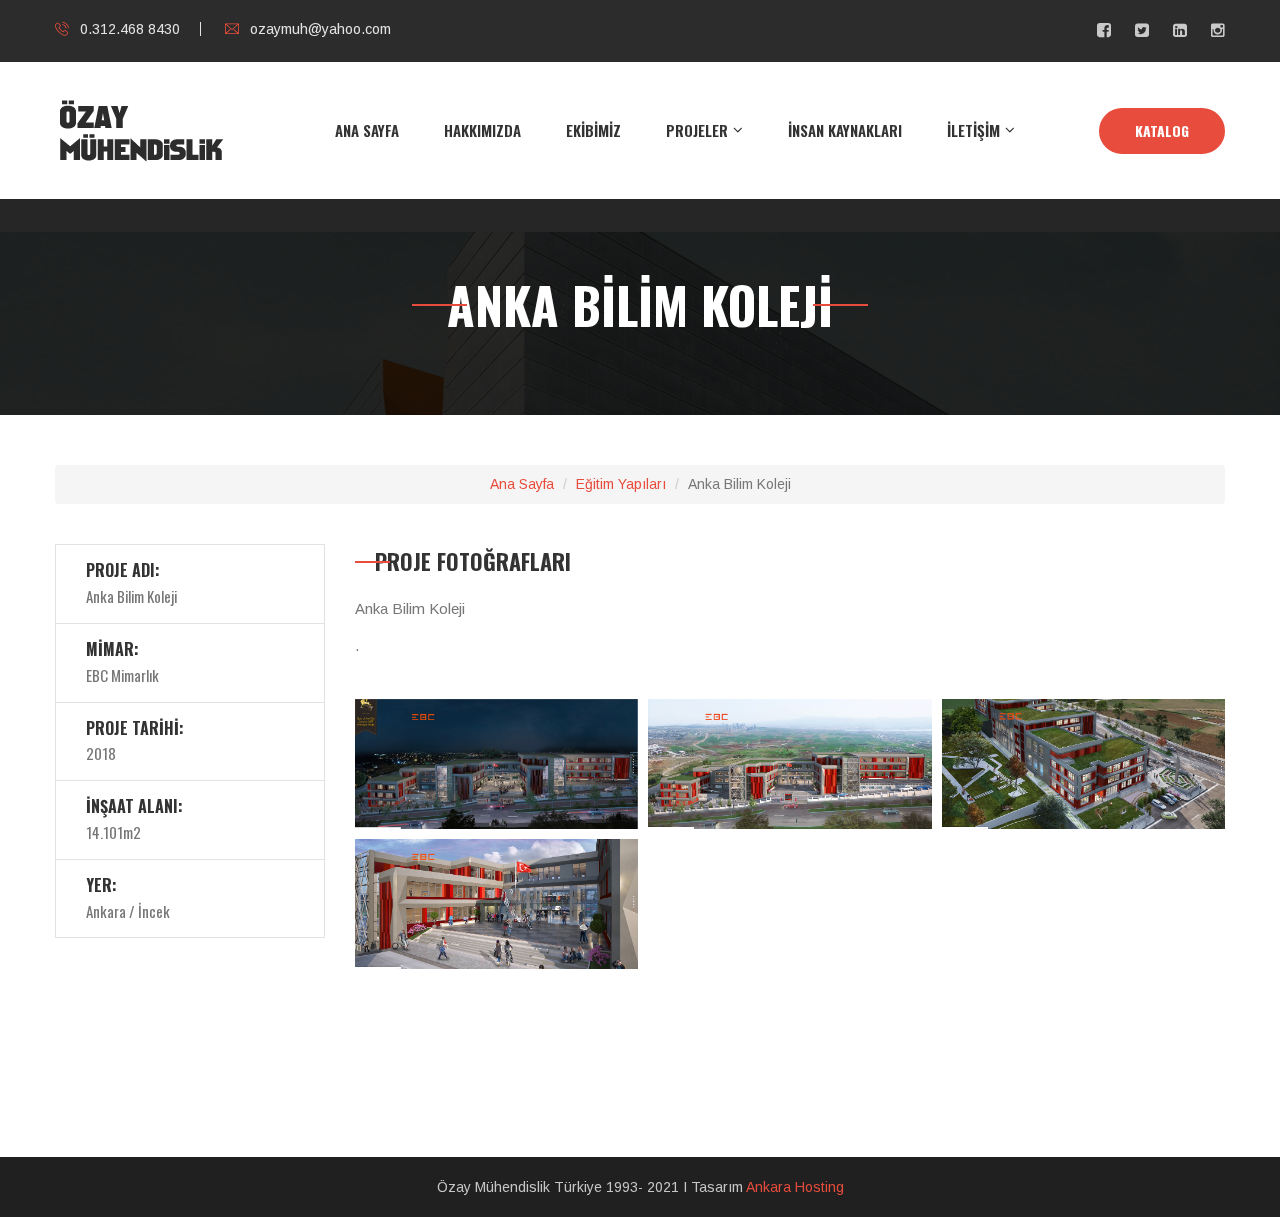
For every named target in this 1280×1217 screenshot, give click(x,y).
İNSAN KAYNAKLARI (845, 130)
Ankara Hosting (795, 1187)
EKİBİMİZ (593, 130)
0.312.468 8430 (130, 29)
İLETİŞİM (973, 130)
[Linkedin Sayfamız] (1180, 30)
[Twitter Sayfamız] (1142, 30)
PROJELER (697, 130)
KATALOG (1162, 130)
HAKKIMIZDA (482, 130)
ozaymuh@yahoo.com (320, 29)
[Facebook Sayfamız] (1104, 30)
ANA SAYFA (367, 130)
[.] (496, 770)
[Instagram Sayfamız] (1218, 30)
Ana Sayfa (522, 484)
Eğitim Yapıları (621, 484)
